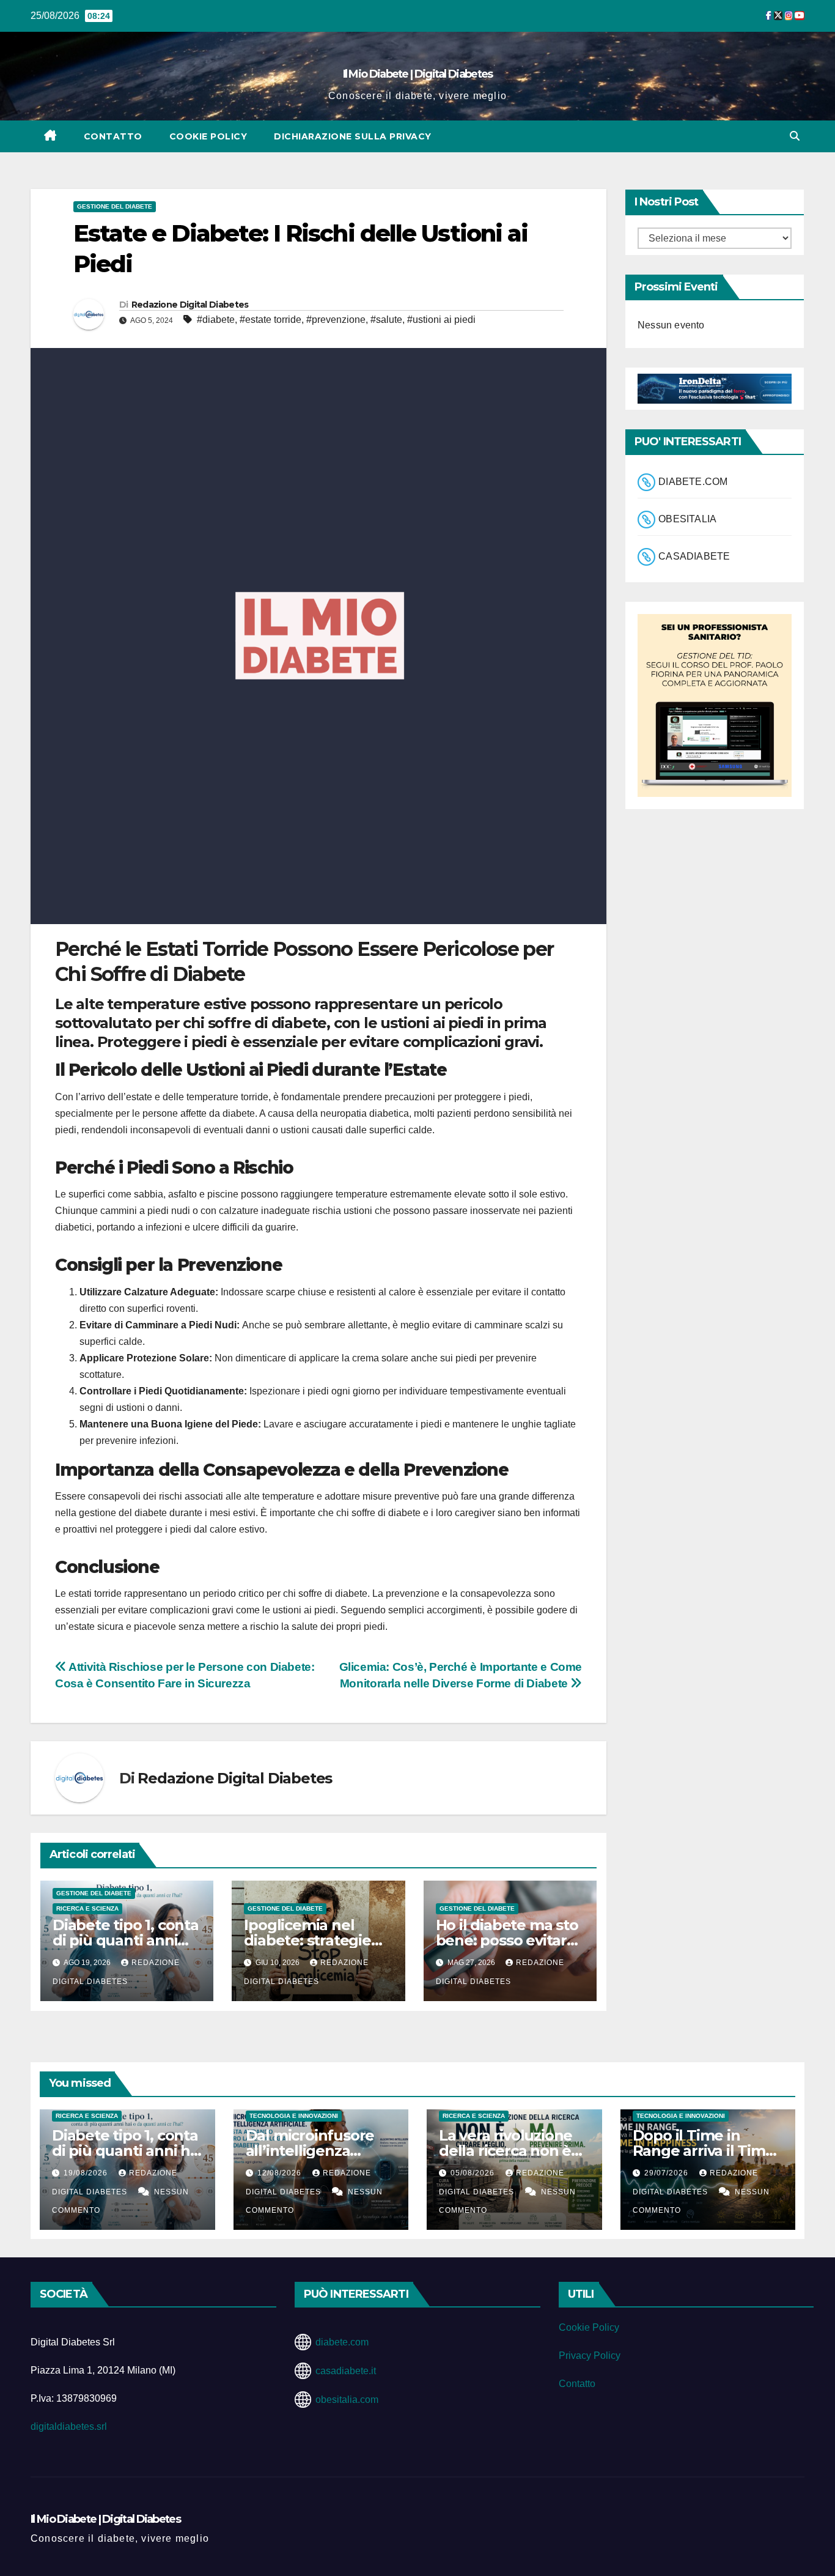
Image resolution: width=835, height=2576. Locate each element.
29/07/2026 (668, 2173)
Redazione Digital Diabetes (190, 305)
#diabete (216, 320)
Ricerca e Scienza (87, 1908)
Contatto (113, 136)
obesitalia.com (347, 2400)
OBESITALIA (687, 519)
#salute (386, 320)
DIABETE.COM (693, 482)
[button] (795, 136)
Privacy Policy (590, 2356)
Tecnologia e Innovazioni (294, 2116)
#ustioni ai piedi (441, 320)
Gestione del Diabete (115, 206)
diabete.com (342, 2342)
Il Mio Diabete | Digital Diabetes (418, 74)
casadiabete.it (346, 2371)
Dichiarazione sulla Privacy (353, 136)
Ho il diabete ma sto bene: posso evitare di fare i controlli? (507, 1940)
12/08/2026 (281, 2173)
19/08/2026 (87, 2173)
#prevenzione (336, 320)
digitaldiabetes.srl (69, 2426)
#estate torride (270, 320)
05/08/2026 (474, 2173)
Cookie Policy (208, 136)
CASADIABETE (694, 556)
